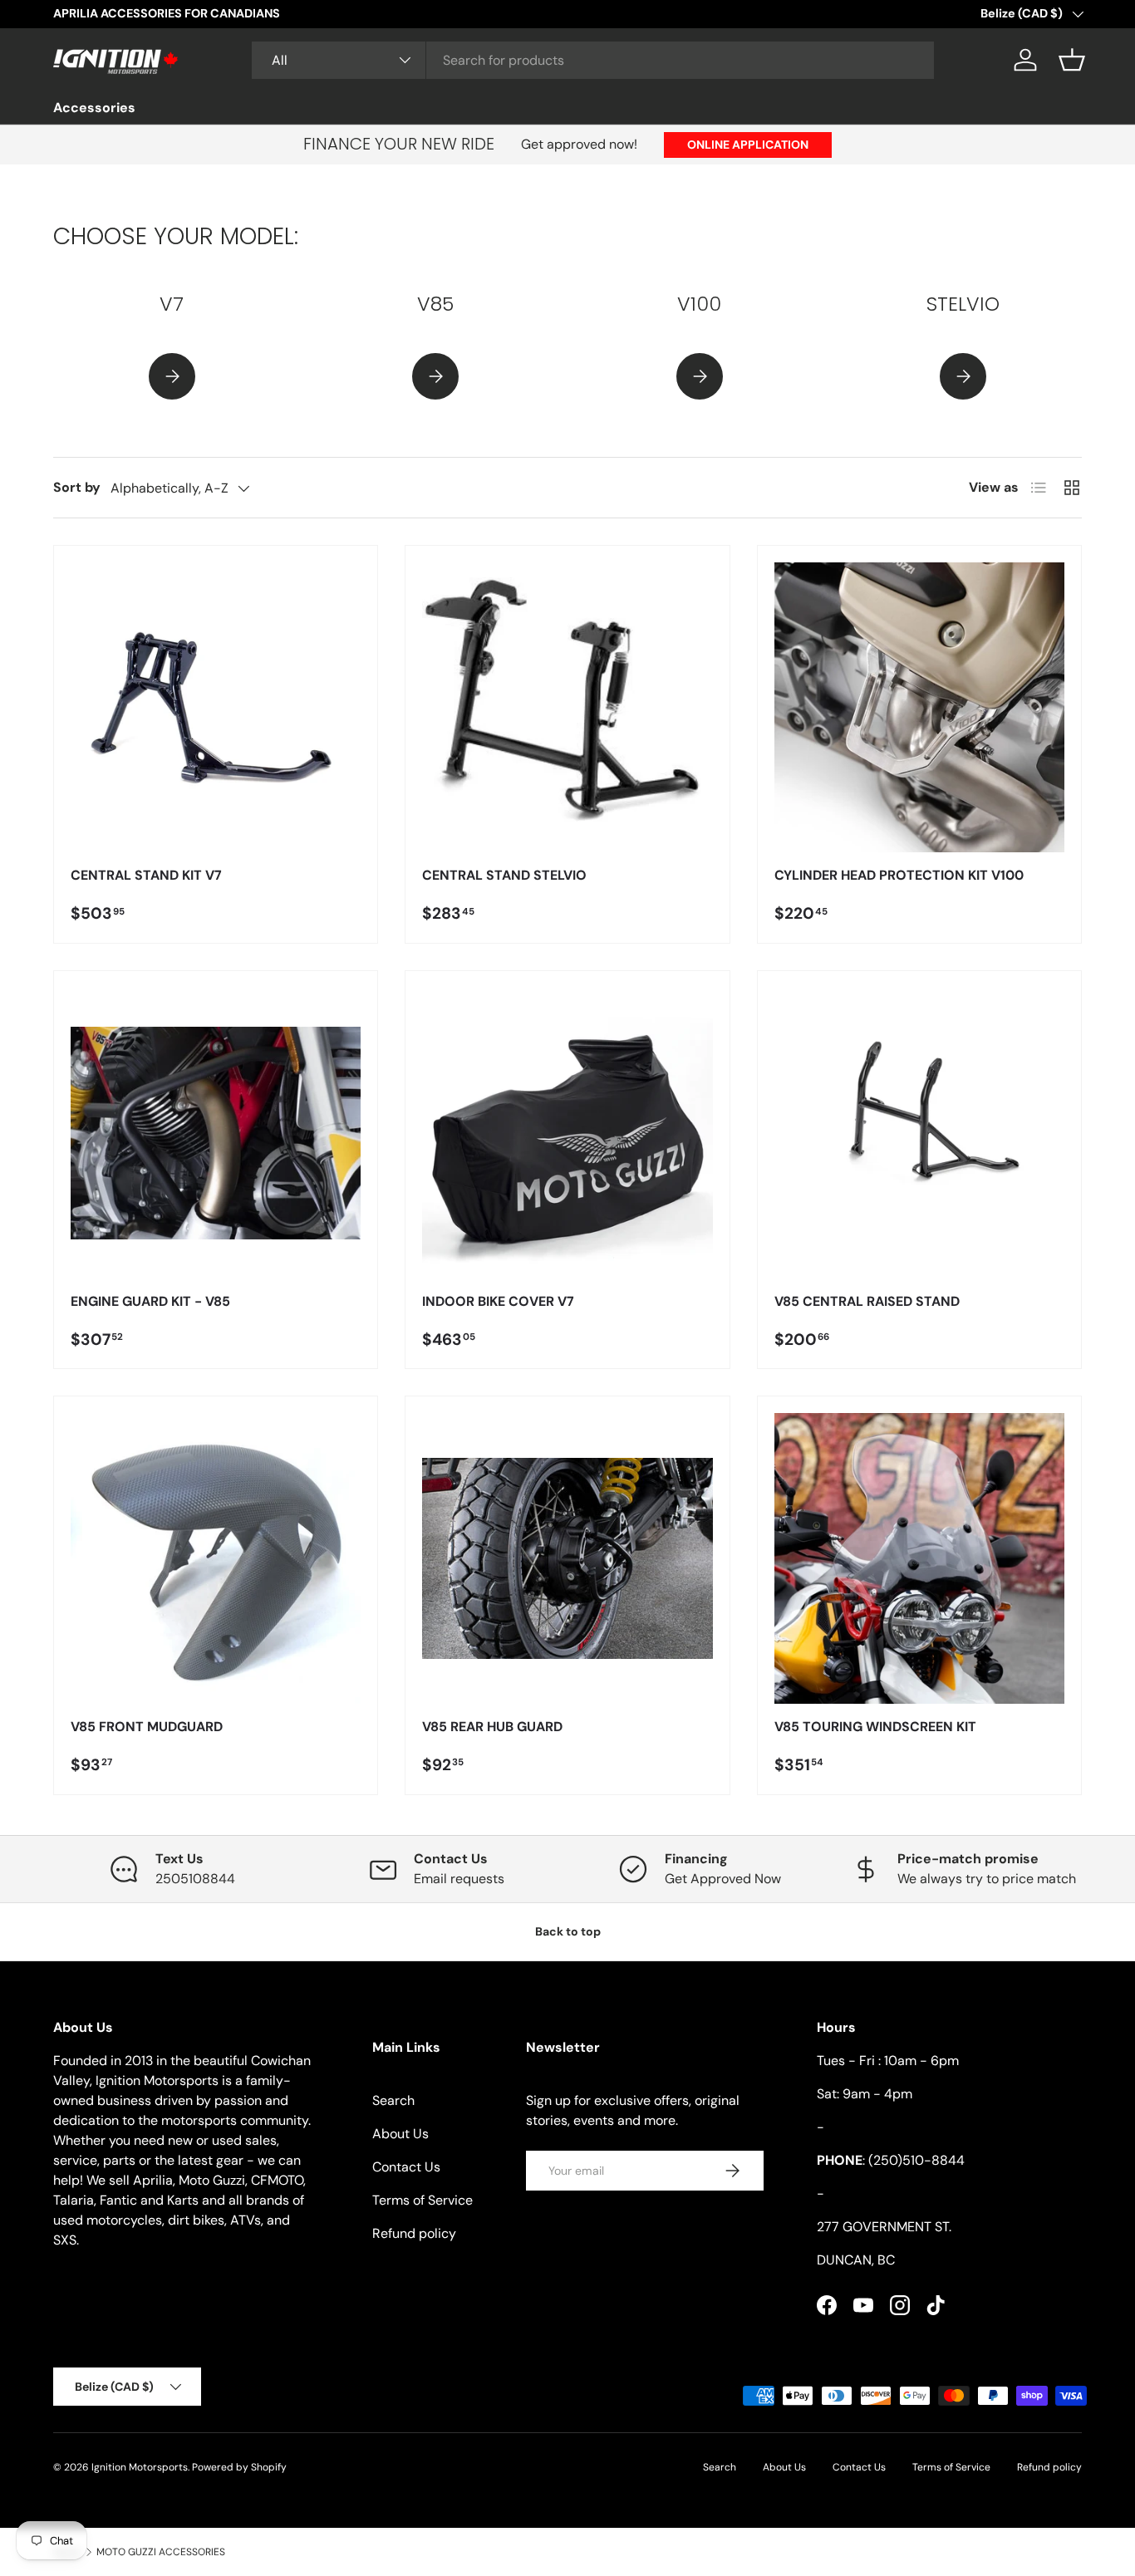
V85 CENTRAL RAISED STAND (867, 1301)
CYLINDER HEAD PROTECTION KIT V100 (899, 875)
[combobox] (593, 60)
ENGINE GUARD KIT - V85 (150, 1301)
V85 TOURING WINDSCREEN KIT (875, 1727)
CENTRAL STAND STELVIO (504, 875)
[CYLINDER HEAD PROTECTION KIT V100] (919, 707)
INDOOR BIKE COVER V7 (498, 1301)
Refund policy (414, 2233)
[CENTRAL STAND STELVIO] (567, 707)
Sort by (77, 487)
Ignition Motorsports (140, 2467)
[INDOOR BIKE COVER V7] (567, 1133)
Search (393, 2100)
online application (748, 145)
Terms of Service (423, 2200)
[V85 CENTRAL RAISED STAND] (919, 1133)
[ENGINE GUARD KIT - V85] (216, 1133)
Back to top (568, 1931)
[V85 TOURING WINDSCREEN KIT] (919, 1558)
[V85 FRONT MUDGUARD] (216, 1558)
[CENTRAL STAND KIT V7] (216, 707)
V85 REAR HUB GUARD (492, 1727)
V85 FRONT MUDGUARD (147, 1727)
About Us (400, 2134)
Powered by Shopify (239, 2467)
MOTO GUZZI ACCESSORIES (161, 2552)
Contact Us (406, 2167)
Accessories (94, 108)
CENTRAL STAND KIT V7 (146, 875)
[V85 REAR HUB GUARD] (567, 1558)
